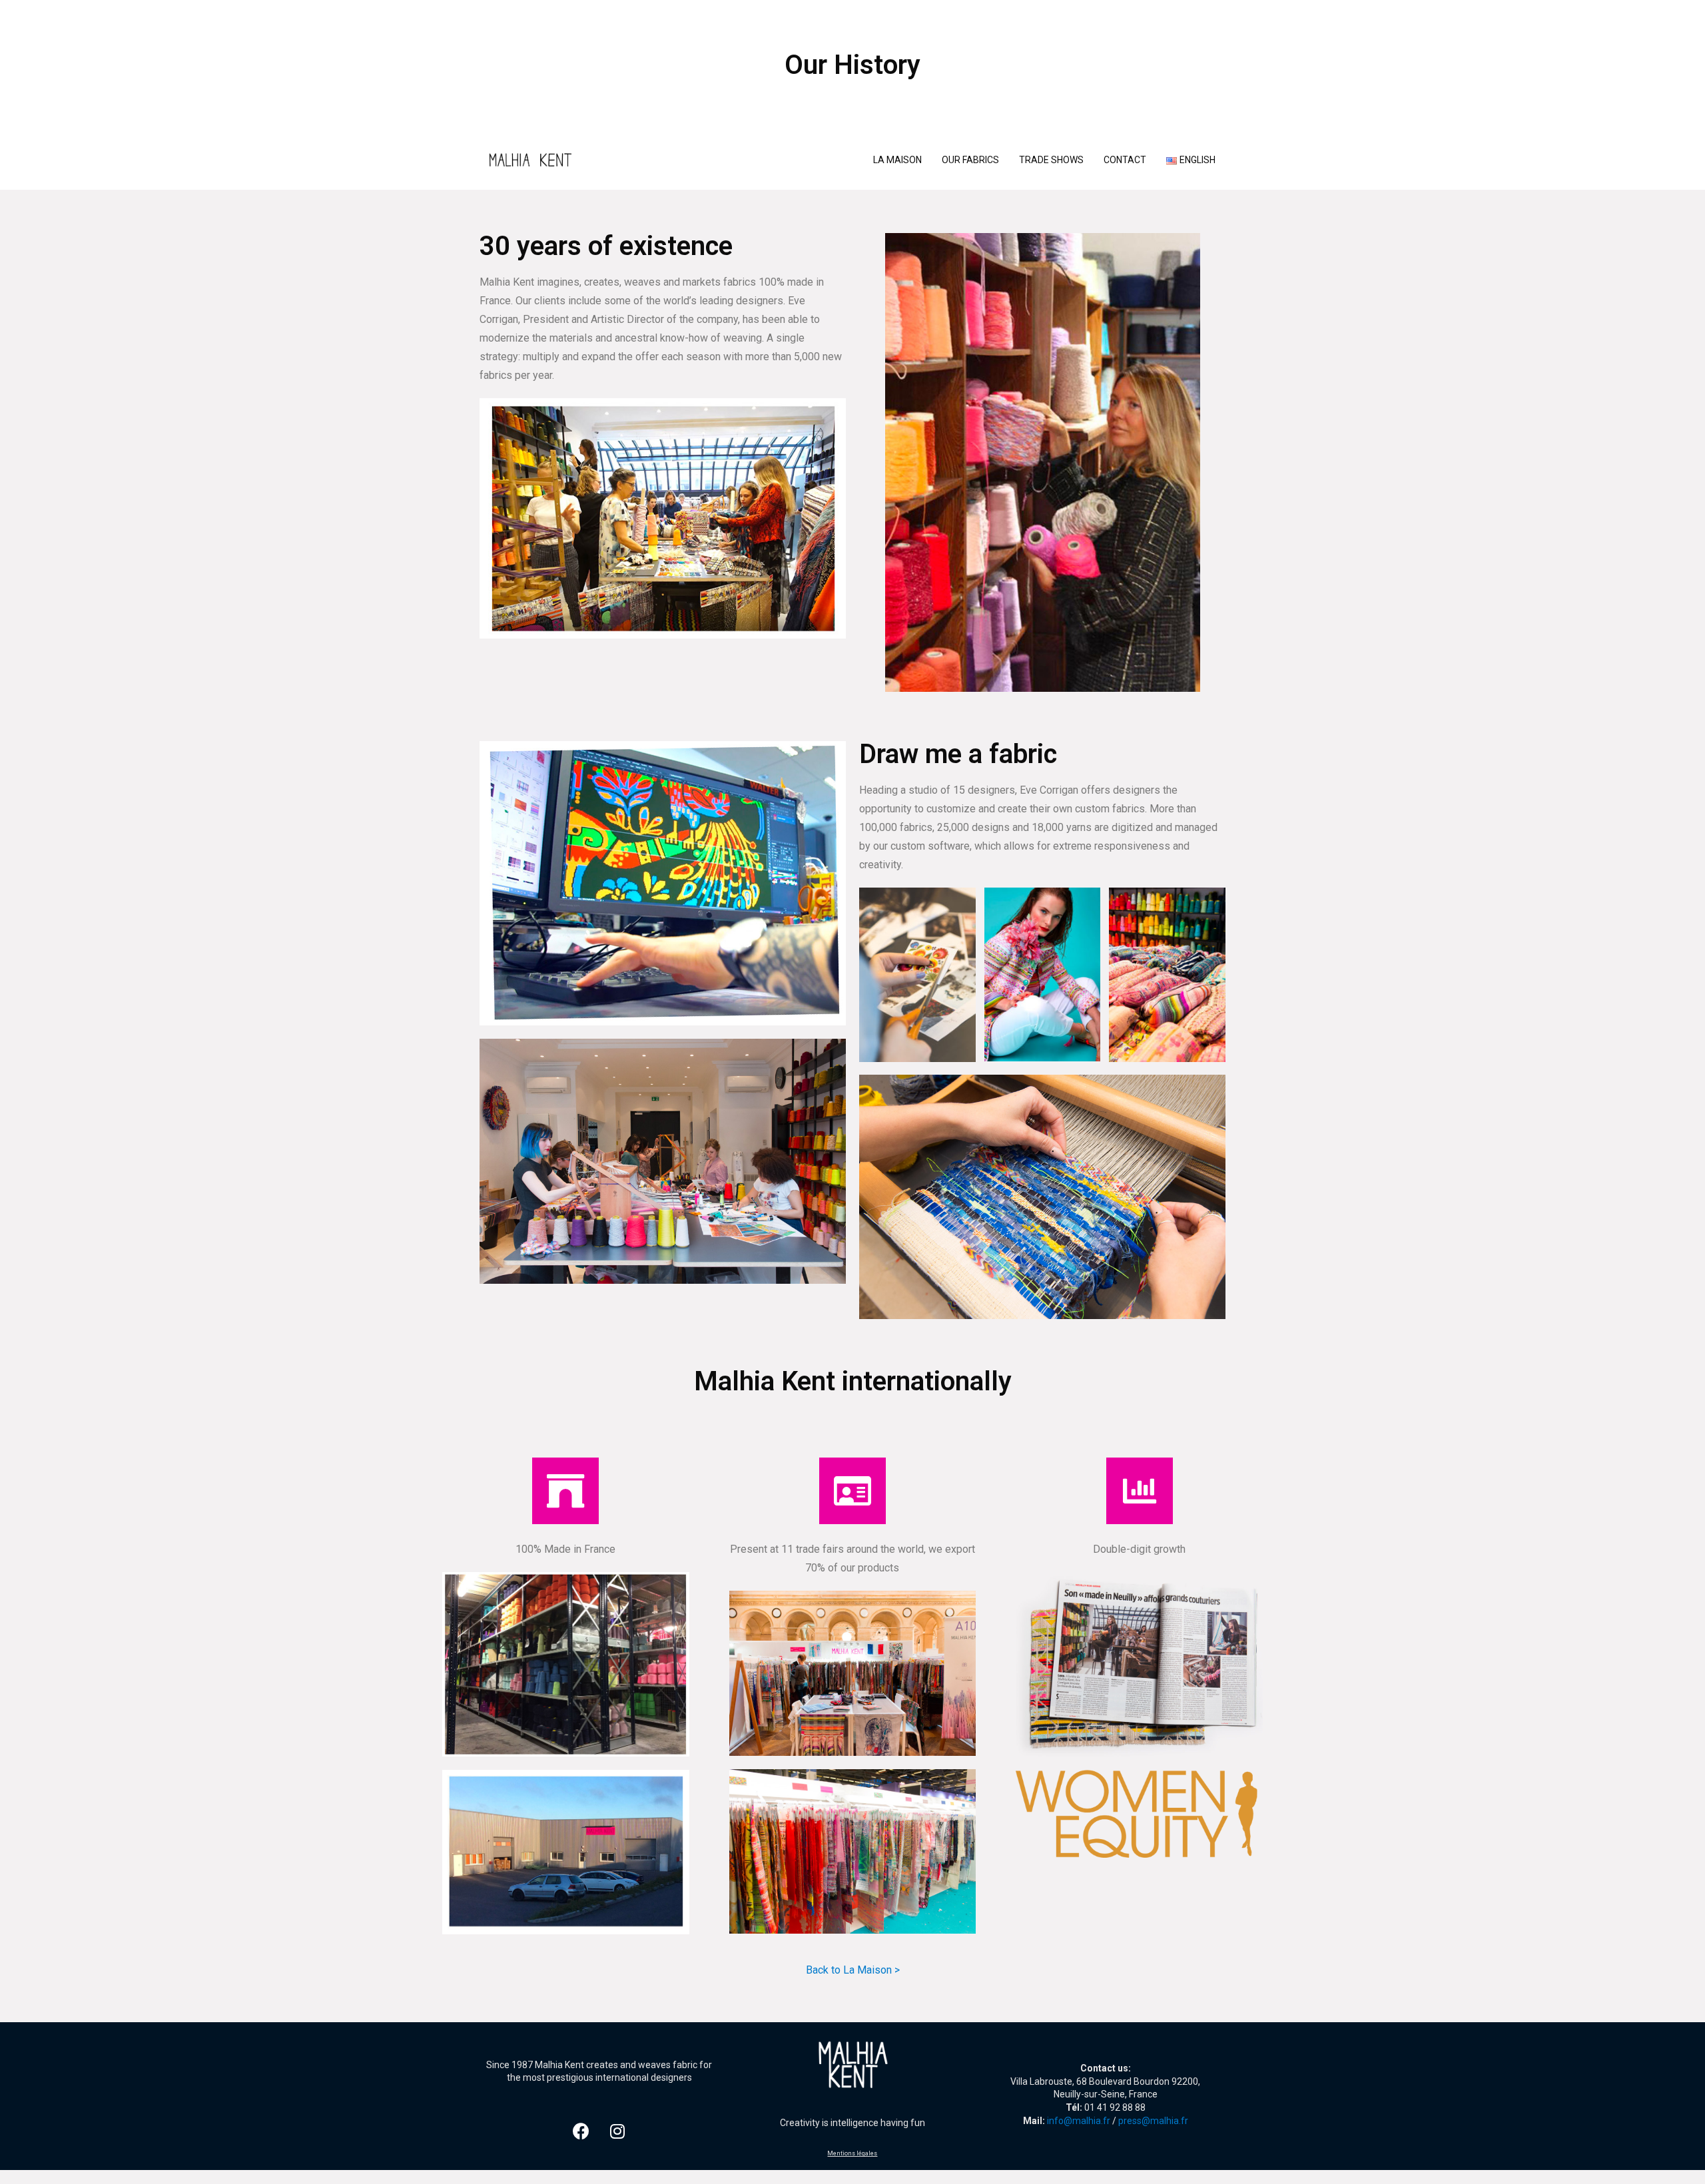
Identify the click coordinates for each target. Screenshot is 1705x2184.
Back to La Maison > (853, 1970)
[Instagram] (617, 2131)
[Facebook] (581, 2131)
